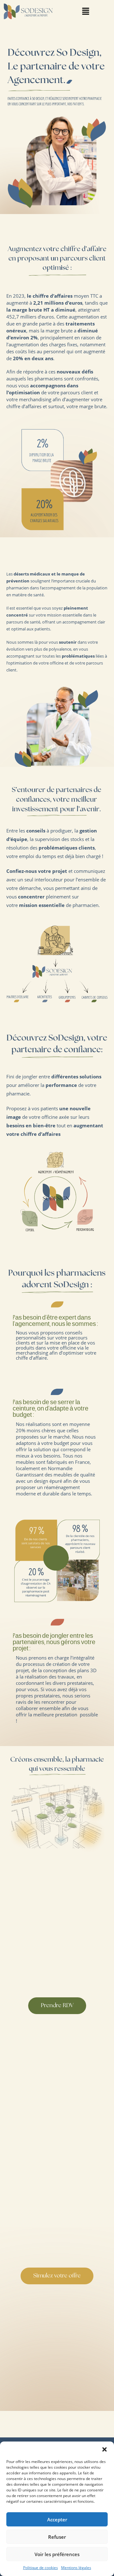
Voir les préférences (57, 2554)
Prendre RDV (57, 2006)
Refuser (57, 2537)
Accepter (57, 2519)
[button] (104, 2449)
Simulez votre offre (57, 2276)
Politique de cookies (41, 2568)
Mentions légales (76, 2568)
